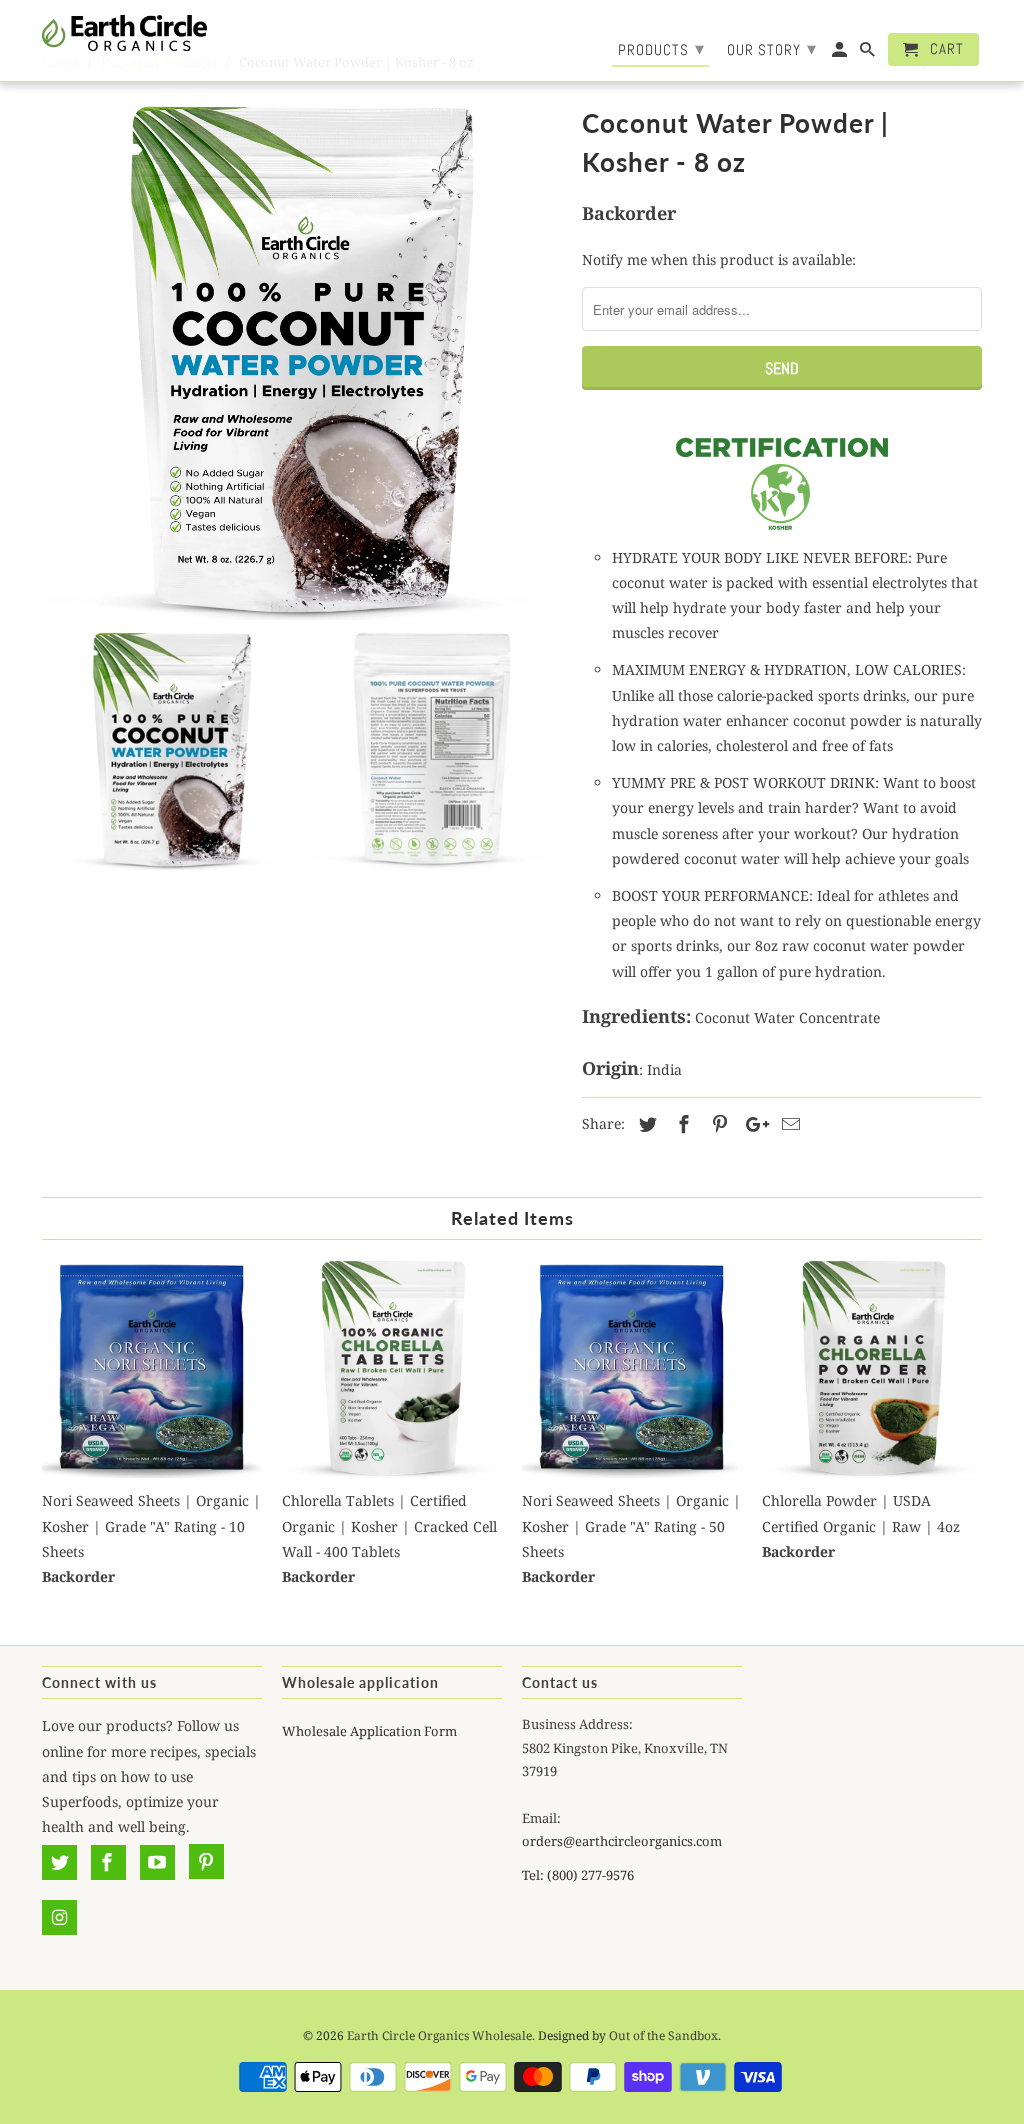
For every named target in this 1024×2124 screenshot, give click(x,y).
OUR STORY (772, 48)
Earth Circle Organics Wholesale (439, 2035)
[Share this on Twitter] (645, 1124)
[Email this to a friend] (788, 1124)
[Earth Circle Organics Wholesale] (124, 33)
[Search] (869, 53)
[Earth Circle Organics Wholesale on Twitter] (59, 1862)
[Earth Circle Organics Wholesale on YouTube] (157, 1862)
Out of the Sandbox (663, 2035)
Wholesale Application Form (369, 1731)
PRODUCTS (661, 48)
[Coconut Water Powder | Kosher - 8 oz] (302, 360)
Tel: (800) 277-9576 (578, 1875)
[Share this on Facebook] (681, 1124)
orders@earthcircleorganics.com (622, 1841)
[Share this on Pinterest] (717, 1124)
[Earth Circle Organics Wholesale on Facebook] (108, 1862)
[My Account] (841, 53)
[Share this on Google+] (752, 1124)
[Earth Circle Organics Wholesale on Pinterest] (206, 1862)
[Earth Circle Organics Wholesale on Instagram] (59, 1917)
